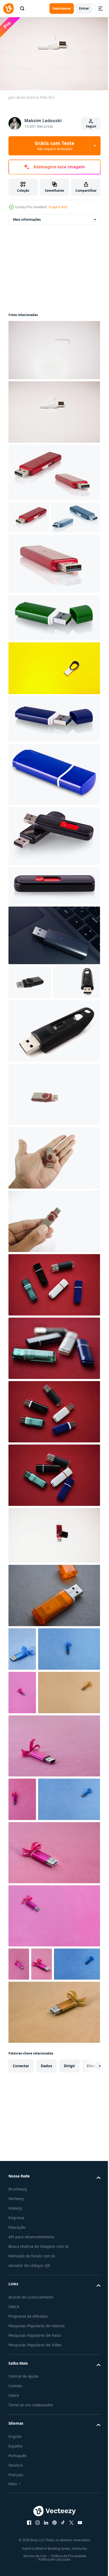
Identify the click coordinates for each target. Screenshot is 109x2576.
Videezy (15, 2435)
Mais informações (27, 217)
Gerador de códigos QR (29, 2493)
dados (46, 2293)
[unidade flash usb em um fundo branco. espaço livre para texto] (32, 1046)
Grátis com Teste (54, 146)
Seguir (91, 126)
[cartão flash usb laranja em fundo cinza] (54, 1659)
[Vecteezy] (8, 8)
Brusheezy (18, 2416)
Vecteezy (16, 2426)
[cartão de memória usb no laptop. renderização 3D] (54, 965)
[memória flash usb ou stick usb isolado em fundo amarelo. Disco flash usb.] (54, 698)
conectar (21, 2293)
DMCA (14, 2534)
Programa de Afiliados (28, 2543)
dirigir (69, 2293)
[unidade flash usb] (54, 347)
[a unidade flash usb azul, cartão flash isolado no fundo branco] (54, 748)
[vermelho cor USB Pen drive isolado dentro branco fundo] (54, 1158)
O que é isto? (58, 207)
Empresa (16, 2445)
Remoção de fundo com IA (32, 2483)
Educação (17, 2455)
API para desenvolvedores (31, 2464)
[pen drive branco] (54, 409)
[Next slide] (88, 2293)
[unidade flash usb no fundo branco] (54, 866)
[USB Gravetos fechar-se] (54, 470)
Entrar (84, 8)
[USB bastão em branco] (29, 515)
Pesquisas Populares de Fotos (35, 2563)
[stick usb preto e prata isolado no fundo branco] (30, 1012)
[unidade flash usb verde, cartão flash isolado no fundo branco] (54, 647)
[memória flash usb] (54, 1599)
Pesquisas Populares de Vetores (37, 2553)
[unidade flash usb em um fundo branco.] (54, 1094)
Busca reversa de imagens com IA (38, 2474)
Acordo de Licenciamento (31, 2524)
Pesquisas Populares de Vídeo (35, 2572)
